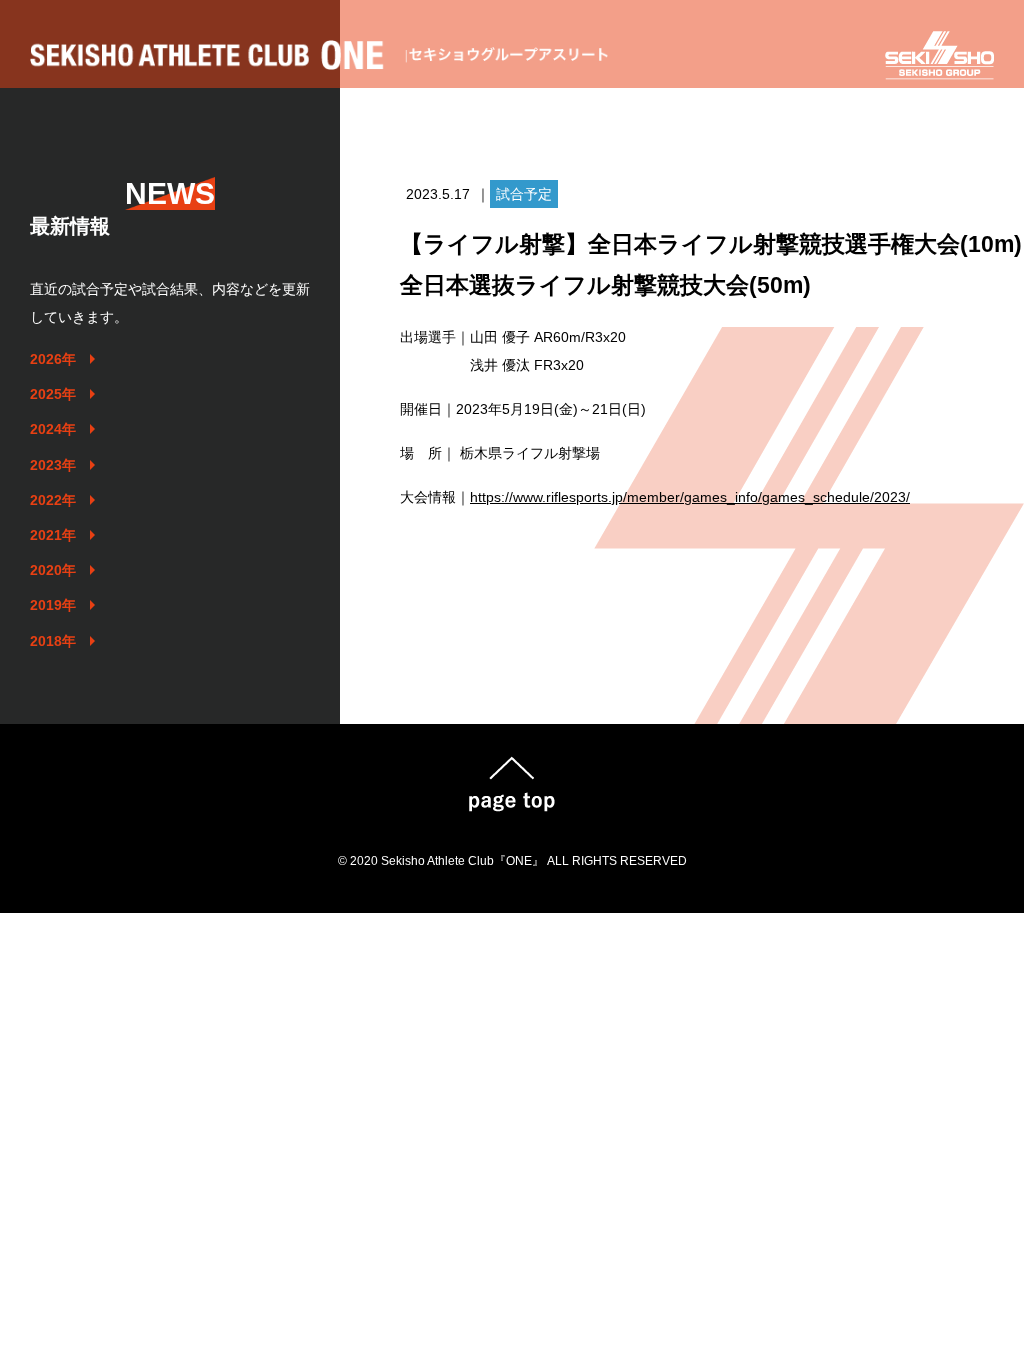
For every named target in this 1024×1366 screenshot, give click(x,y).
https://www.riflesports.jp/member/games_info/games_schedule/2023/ (690, 497)
